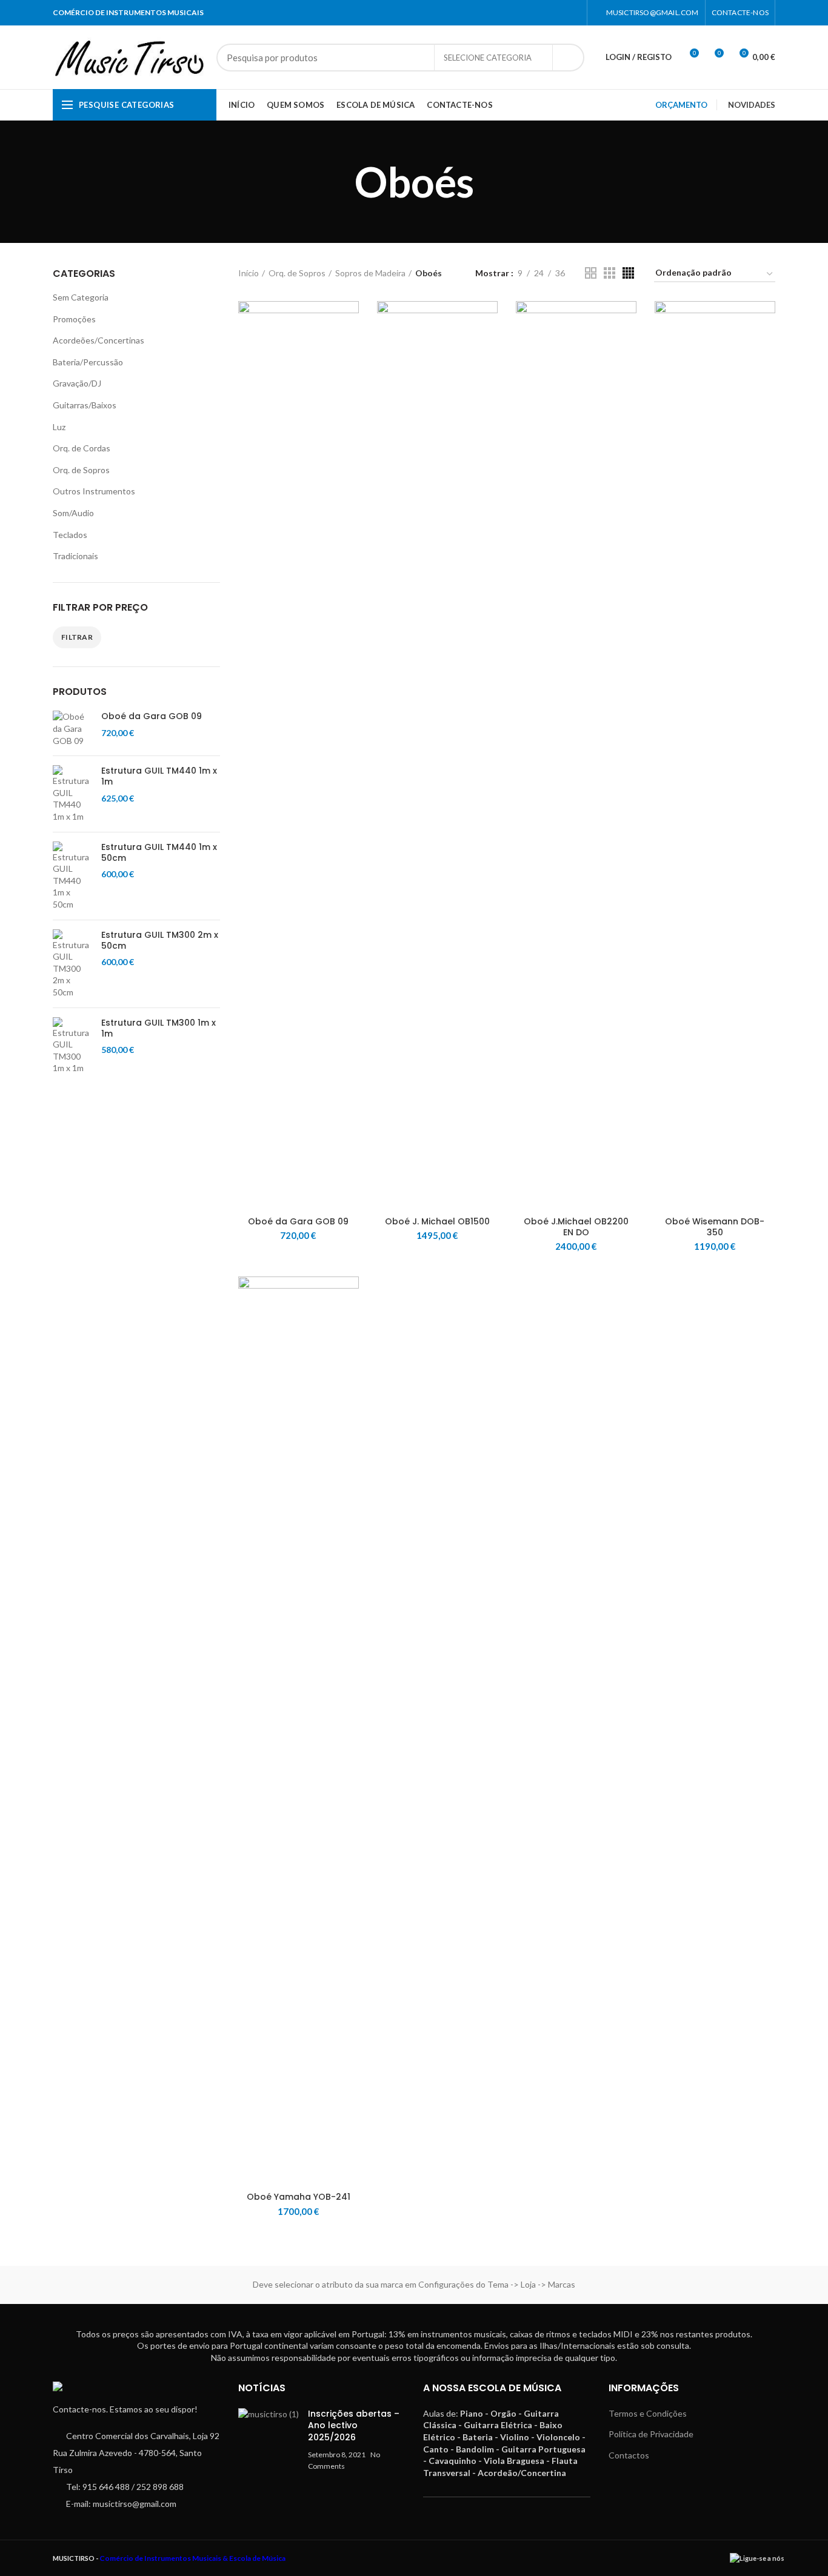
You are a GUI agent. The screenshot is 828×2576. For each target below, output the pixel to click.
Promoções (74, 319)
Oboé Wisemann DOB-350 (715, 1227)
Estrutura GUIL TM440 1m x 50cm (159, 852)
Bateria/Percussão (88, 362)
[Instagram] (573, 13)
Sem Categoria (81, 297)
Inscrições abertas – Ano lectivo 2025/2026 (354, 2425)
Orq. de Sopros (81, 470)
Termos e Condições (648, 2413)
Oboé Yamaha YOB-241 (299, 2197)
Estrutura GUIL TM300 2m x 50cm (160, 940)
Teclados (70, 535)
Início (249, 273)
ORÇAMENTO (681, 105)
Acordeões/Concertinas (98, 340)
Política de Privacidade (651, 2434)
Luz (59, 427)
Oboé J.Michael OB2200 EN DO (576, 1227)
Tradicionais (75, 556)
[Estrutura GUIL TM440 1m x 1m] (72, 794)
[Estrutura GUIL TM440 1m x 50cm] (72, 876)
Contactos (629, 2455)
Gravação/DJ (77, 383)
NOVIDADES (752, 105)
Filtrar (77, 637)
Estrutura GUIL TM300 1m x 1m (159, 1028)
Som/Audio (73, 513)
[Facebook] (558, 13)
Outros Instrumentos (94, 491)
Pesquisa (568, 58)
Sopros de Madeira (370, 273)
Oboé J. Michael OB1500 (437, 1221)
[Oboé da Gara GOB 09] (72, 729)
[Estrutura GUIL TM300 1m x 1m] (72, 1046)
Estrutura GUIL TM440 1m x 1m (159, 776)
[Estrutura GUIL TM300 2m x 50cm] (72, 964)
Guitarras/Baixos (85, 405)
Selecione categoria (488, 58)
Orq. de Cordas (82, 448)
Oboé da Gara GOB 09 (152, 716)
